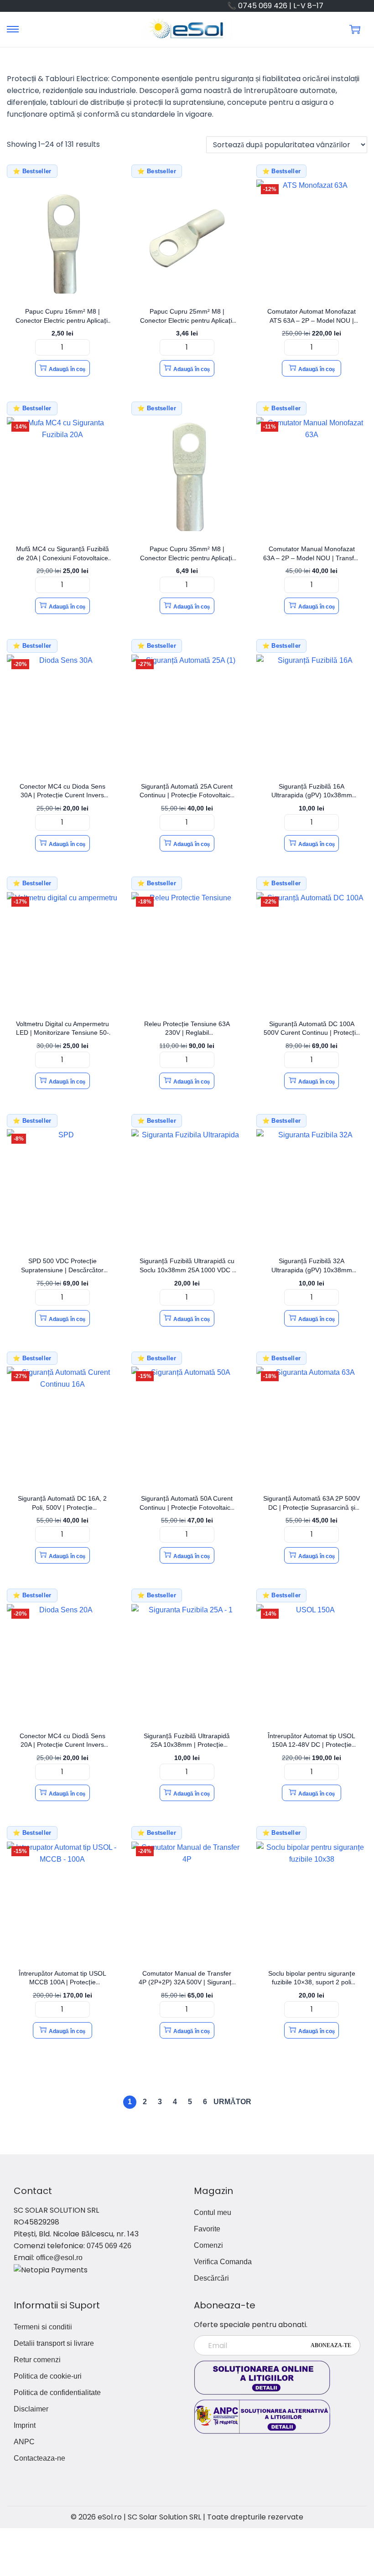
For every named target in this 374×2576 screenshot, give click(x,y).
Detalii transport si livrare (54, 2343)
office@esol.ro (59, 2258)
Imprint (25, 2425)
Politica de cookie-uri (48, 2376)
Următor (232, 2102)
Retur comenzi (37, 2360)
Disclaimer (31, 2409)
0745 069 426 (109, 2246)
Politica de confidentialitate (57, 2393)
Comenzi (208, 2245)
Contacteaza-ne (39, 2458)
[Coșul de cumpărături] (355, 29)
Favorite (207, 2229)
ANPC (24, 2442)
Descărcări (211, 2278)
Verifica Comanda (223, 2262)
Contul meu (213, 2212)
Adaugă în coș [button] (67, 369)
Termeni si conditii (43, 2327)
